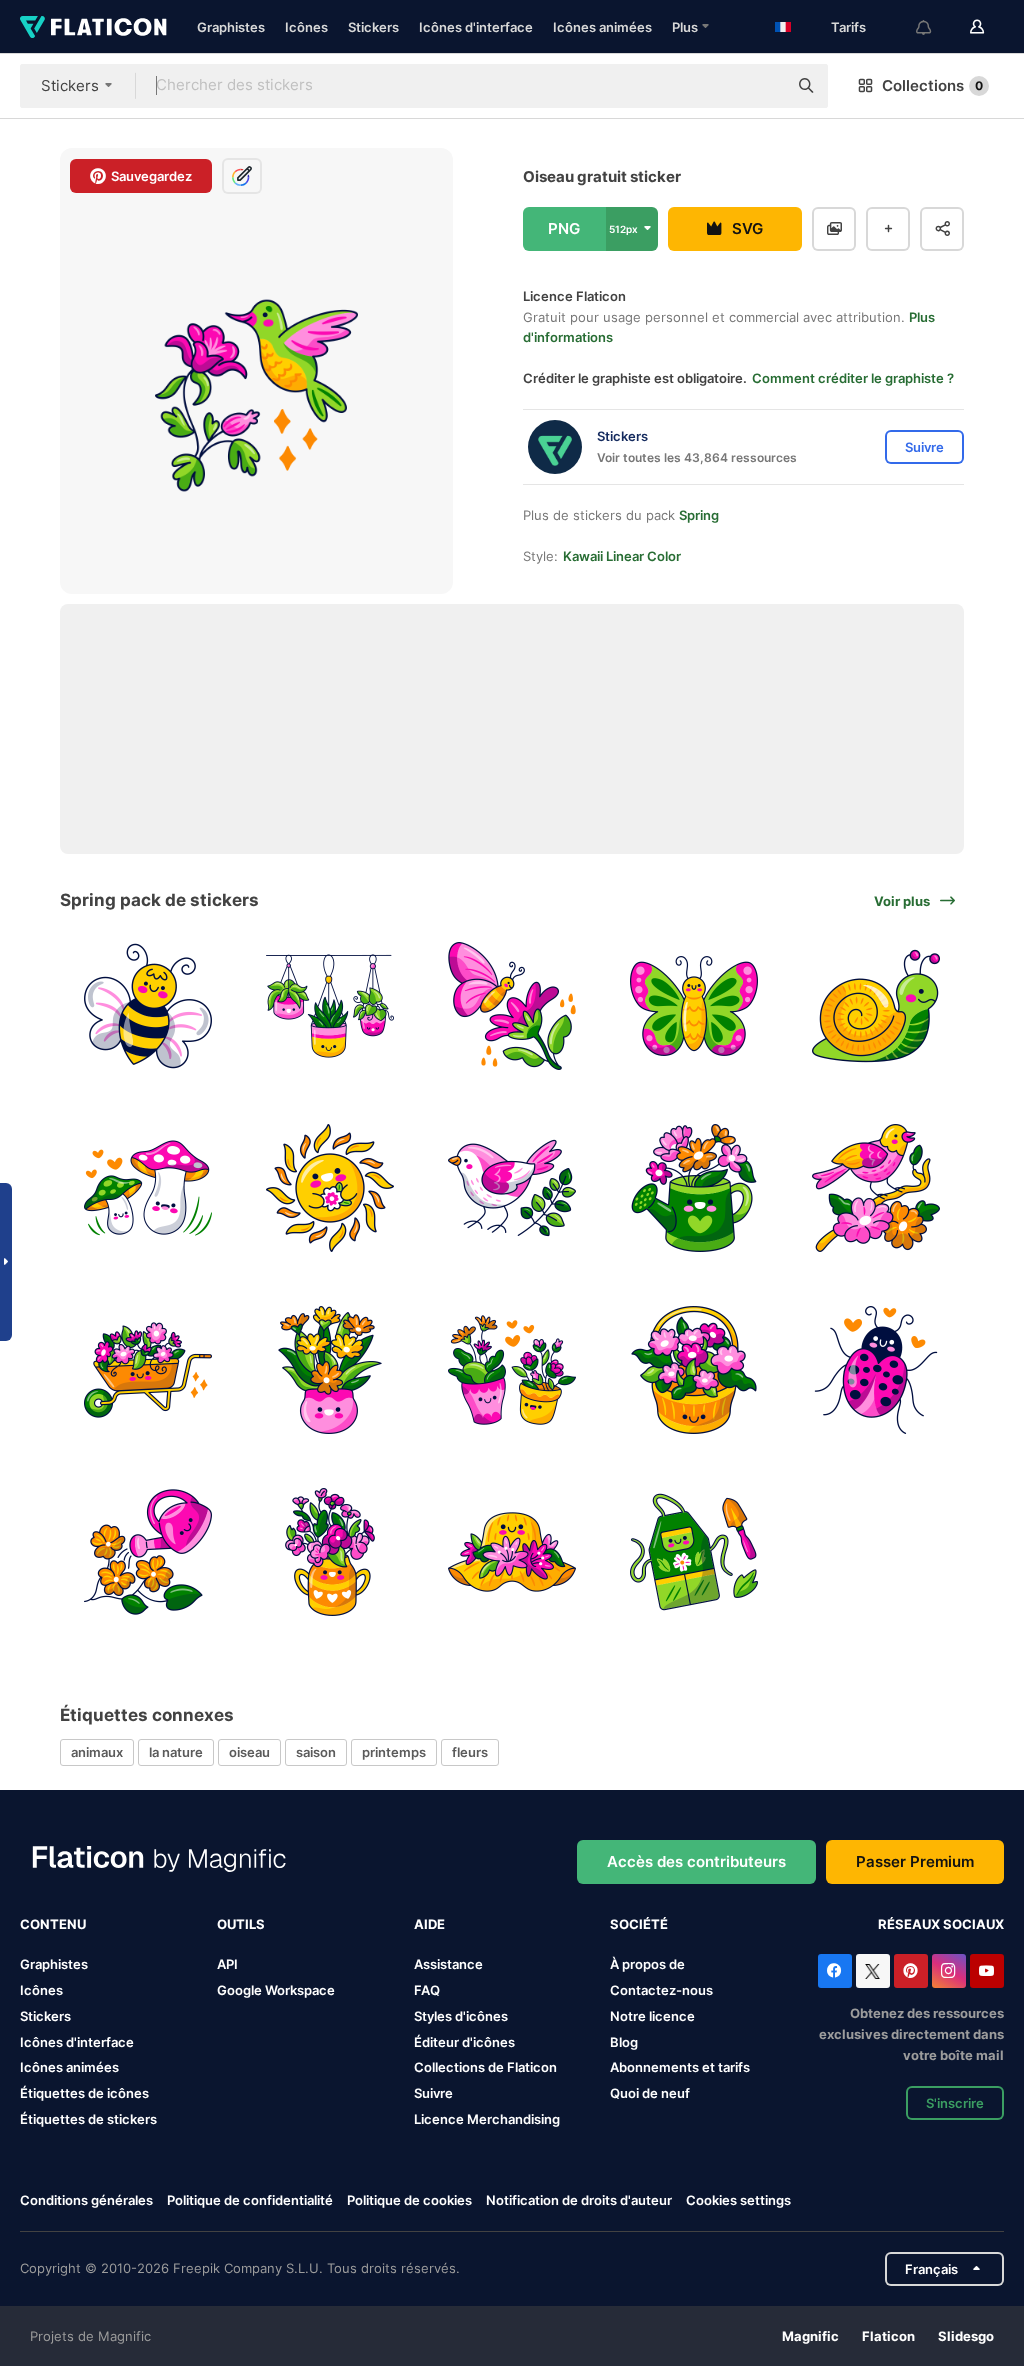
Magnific (810, 2336)
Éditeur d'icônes (464, 2042)
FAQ (427, 1990)
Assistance (448, 1964)
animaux (97, 1752)
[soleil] (330, 1188)
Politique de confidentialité (250, 2200)
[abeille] (148, 1006)
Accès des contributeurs (696, 1861)
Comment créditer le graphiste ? (853, 378)
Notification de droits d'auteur (579, 2200)
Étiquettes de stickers (88, 2119)
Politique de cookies (409, 2200)
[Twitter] (873, 1971)
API (227, 1964)
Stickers (373, 27)
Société (639, 1924)
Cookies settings (738, 2200)
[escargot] (875, 1006)
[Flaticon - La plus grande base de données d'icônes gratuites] (93, 27)
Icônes (306, 27)
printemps (394, 1752)
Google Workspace (276, 1990)
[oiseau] (512, 1188)
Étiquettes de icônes (84, 2093)
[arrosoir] (693, 1188)
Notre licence (652, 2016)
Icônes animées (602, 27)
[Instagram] (949, 1971)
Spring (699, 515)
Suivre (433, 2093)
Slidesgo (966, 2336)
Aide (429, 1924)
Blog (624, 2042)
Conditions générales (86, 2200)
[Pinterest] (911, 1971)
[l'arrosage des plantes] (148, 1551)
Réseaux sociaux (941, 1924)
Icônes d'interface (476, 27)
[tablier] (693, 1551)
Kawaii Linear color (622, 556)
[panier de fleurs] (693, 1370)
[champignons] (148, 1188)
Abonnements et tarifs (680, 2067)
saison (316, 1752)
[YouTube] (987, 1971)
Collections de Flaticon (485, 2067)
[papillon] (512, 1006)
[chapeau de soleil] (512, 1551)
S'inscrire (955, 2103)
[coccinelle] (875, 1370)
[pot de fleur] (330, 1370)
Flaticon (888, 2336)
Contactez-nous (661, 1990)
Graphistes (231, 27)
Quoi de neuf (650, 2093)
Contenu (53, 1924)
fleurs (470, 1752)
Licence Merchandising (487, 2119)
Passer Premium (915, 1861)
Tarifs (848, 27)
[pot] (330, 1006)
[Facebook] (835, 1971)
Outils (241, 1924)
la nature (176, 1752)
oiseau (249, 1752)
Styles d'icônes (461, 2016)
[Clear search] (762, 86)
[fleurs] (148, 1370)
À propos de (647, 1964)
